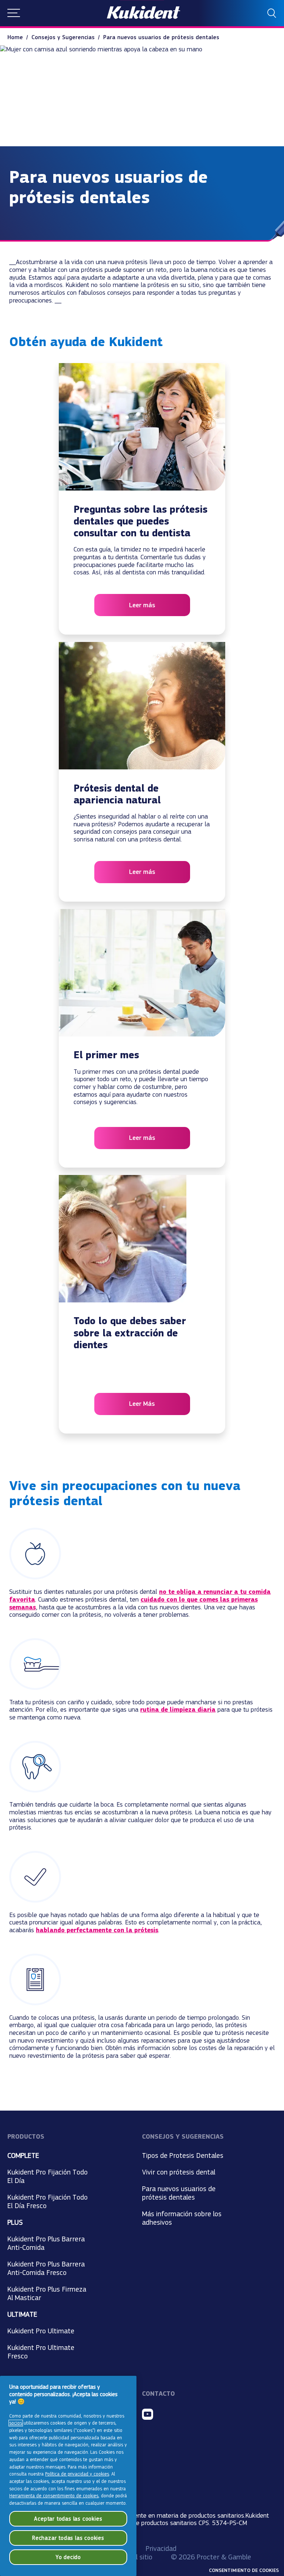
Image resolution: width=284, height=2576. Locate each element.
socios (16, 2423)
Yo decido (68, 2557)
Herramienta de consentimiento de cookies (54, 2496)
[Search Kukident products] (272, 13)
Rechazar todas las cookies (68, 2538)
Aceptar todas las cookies (68, 2519)
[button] (14, 13)
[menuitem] (19, 37)
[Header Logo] (143, 13)
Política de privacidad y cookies (77, 2474)
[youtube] (148, 2414)
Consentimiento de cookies (244, 2570)
